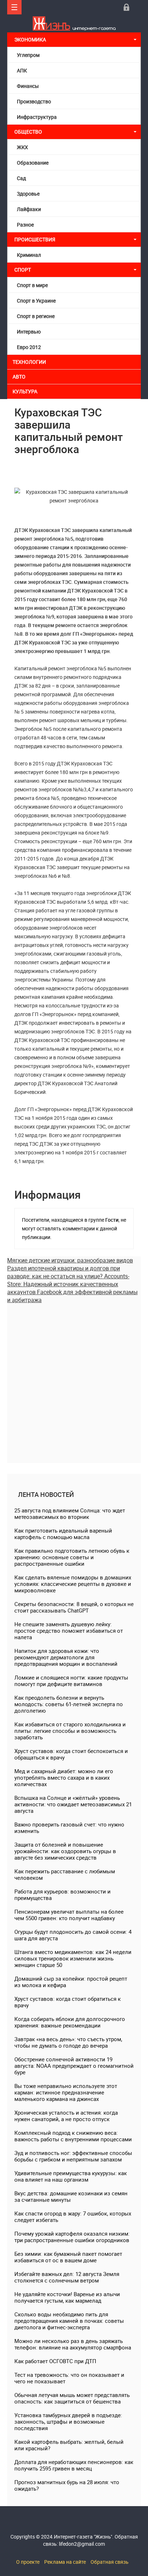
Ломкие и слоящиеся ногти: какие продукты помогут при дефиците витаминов (71, 1681)
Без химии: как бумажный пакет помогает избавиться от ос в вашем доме (68, 2257)
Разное (25, 225)
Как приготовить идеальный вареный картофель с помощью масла (63, 1534)
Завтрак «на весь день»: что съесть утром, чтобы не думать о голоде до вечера (68, 2042)
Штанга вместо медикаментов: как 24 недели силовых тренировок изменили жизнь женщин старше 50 (73, 1958)
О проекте (28, 2562)
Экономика (31, 39)
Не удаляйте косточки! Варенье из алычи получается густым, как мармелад (67, 2297)
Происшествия (35, 239)
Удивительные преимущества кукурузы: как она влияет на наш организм (71, 2176)
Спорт (23, 270)
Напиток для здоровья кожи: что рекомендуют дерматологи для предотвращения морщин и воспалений (66, 1657)
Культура (26, 391)
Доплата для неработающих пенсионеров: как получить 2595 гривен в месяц (74, 2465)
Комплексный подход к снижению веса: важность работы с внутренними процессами (73, 2136)
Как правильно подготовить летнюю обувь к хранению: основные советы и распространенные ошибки (72, 1557)
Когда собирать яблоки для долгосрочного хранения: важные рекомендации (70, 2022)
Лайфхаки (29, 209)
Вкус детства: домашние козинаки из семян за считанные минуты (71, 2196)
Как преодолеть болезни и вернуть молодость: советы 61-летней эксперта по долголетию (69, 1704)
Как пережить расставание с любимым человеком (65, 1874)
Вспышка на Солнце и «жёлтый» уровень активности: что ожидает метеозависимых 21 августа (73, 1804)
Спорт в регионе (36, 316)
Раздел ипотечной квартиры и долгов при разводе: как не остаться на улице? (64, 1272)
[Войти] (126, 7)
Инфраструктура (37, 117)
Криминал (29, 255)
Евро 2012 (29, 347)
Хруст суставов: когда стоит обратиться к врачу (68, 2002)
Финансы (28, 86)
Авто (19, 377)
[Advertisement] (74, 1378)
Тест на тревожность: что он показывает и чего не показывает (69, 2378)
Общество (28, 132)
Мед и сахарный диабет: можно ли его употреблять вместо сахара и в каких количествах (64, 1777)
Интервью (29, 332)
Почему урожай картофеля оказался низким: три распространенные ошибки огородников (72, 2237)
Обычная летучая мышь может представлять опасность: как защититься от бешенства (72, 2398)
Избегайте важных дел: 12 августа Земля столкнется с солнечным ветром (67, 2277)
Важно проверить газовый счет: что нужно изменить (69, 1828)
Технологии (29, 362)
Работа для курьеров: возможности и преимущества (63, 1895)
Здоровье (28, 194)
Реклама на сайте (65, 2562)
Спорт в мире (32, 285)
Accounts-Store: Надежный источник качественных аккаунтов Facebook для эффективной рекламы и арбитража (72, 1288)
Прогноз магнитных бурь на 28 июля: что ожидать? (67, 2485)
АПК (22, 70)
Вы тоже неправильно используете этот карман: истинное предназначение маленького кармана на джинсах (66, 2092)
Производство (34, 101)
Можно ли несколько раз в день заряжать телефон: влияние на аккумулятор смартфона (73, 2344)
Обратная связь (110, 2562)
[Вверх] (14, 7)
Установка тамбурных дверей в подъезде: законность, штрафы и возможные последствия (68, 2421)
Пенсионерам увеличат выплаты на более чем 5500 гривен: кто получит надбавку (69, 1915)
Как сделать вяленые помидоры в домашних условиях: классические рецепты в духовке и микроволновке (73, 1584)
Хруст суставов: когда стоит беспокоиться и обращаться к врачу (71, 1754)
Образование (33, 163)
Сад (21, 178)
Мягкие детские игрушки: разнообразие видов (70, 1260)
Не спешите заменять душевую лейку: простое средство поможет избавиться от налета (69, 1631)
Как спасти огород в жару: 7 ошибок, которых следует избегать (73, 2217)
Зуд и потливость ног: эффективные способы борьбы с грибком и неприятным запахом (73, 2156)
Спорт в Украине (36, 301)
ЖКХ (22, 147)
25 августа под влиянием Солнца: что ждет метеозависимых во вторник (70, 1513)
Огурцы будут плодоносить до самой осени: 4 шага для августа (73, 1935)
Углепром (28, 55)
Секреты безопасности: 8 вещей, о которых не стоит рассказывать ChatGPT (74, 1607)
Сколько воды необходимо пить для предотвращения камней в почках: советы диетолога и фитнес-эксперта (69, 2321)
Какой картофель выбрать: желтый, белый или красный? (69, 2445)
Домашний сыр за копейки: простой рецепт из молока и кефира (71, 1982)
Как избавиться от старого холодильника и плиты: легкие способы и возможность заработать (70, 1731)
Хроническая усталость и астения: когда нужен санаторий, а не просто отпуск (66, 2116)
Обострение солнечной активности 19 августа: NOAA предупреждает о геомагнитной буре (74, 2066)
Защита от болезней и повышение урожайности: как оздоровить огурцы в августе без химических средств (65, 1851)
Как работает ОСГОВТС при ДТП (55, 2361)
